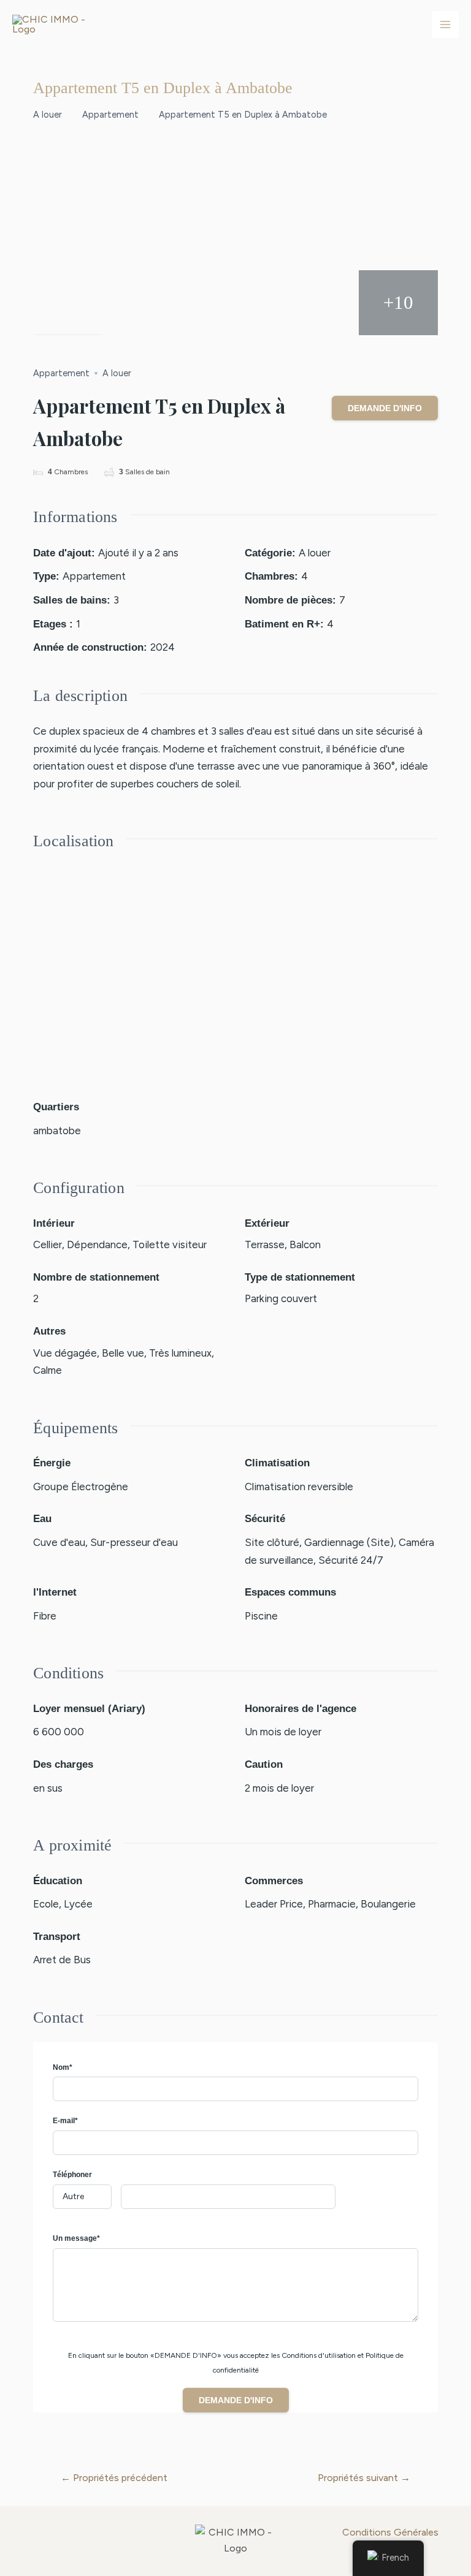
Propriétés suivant (364, 2478)
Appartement (110, 115)
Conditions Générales (390, 2532)
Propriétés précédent (114, 2478)
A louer (48, 115)
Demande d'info (385, 408)
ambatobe (57, 1131)
